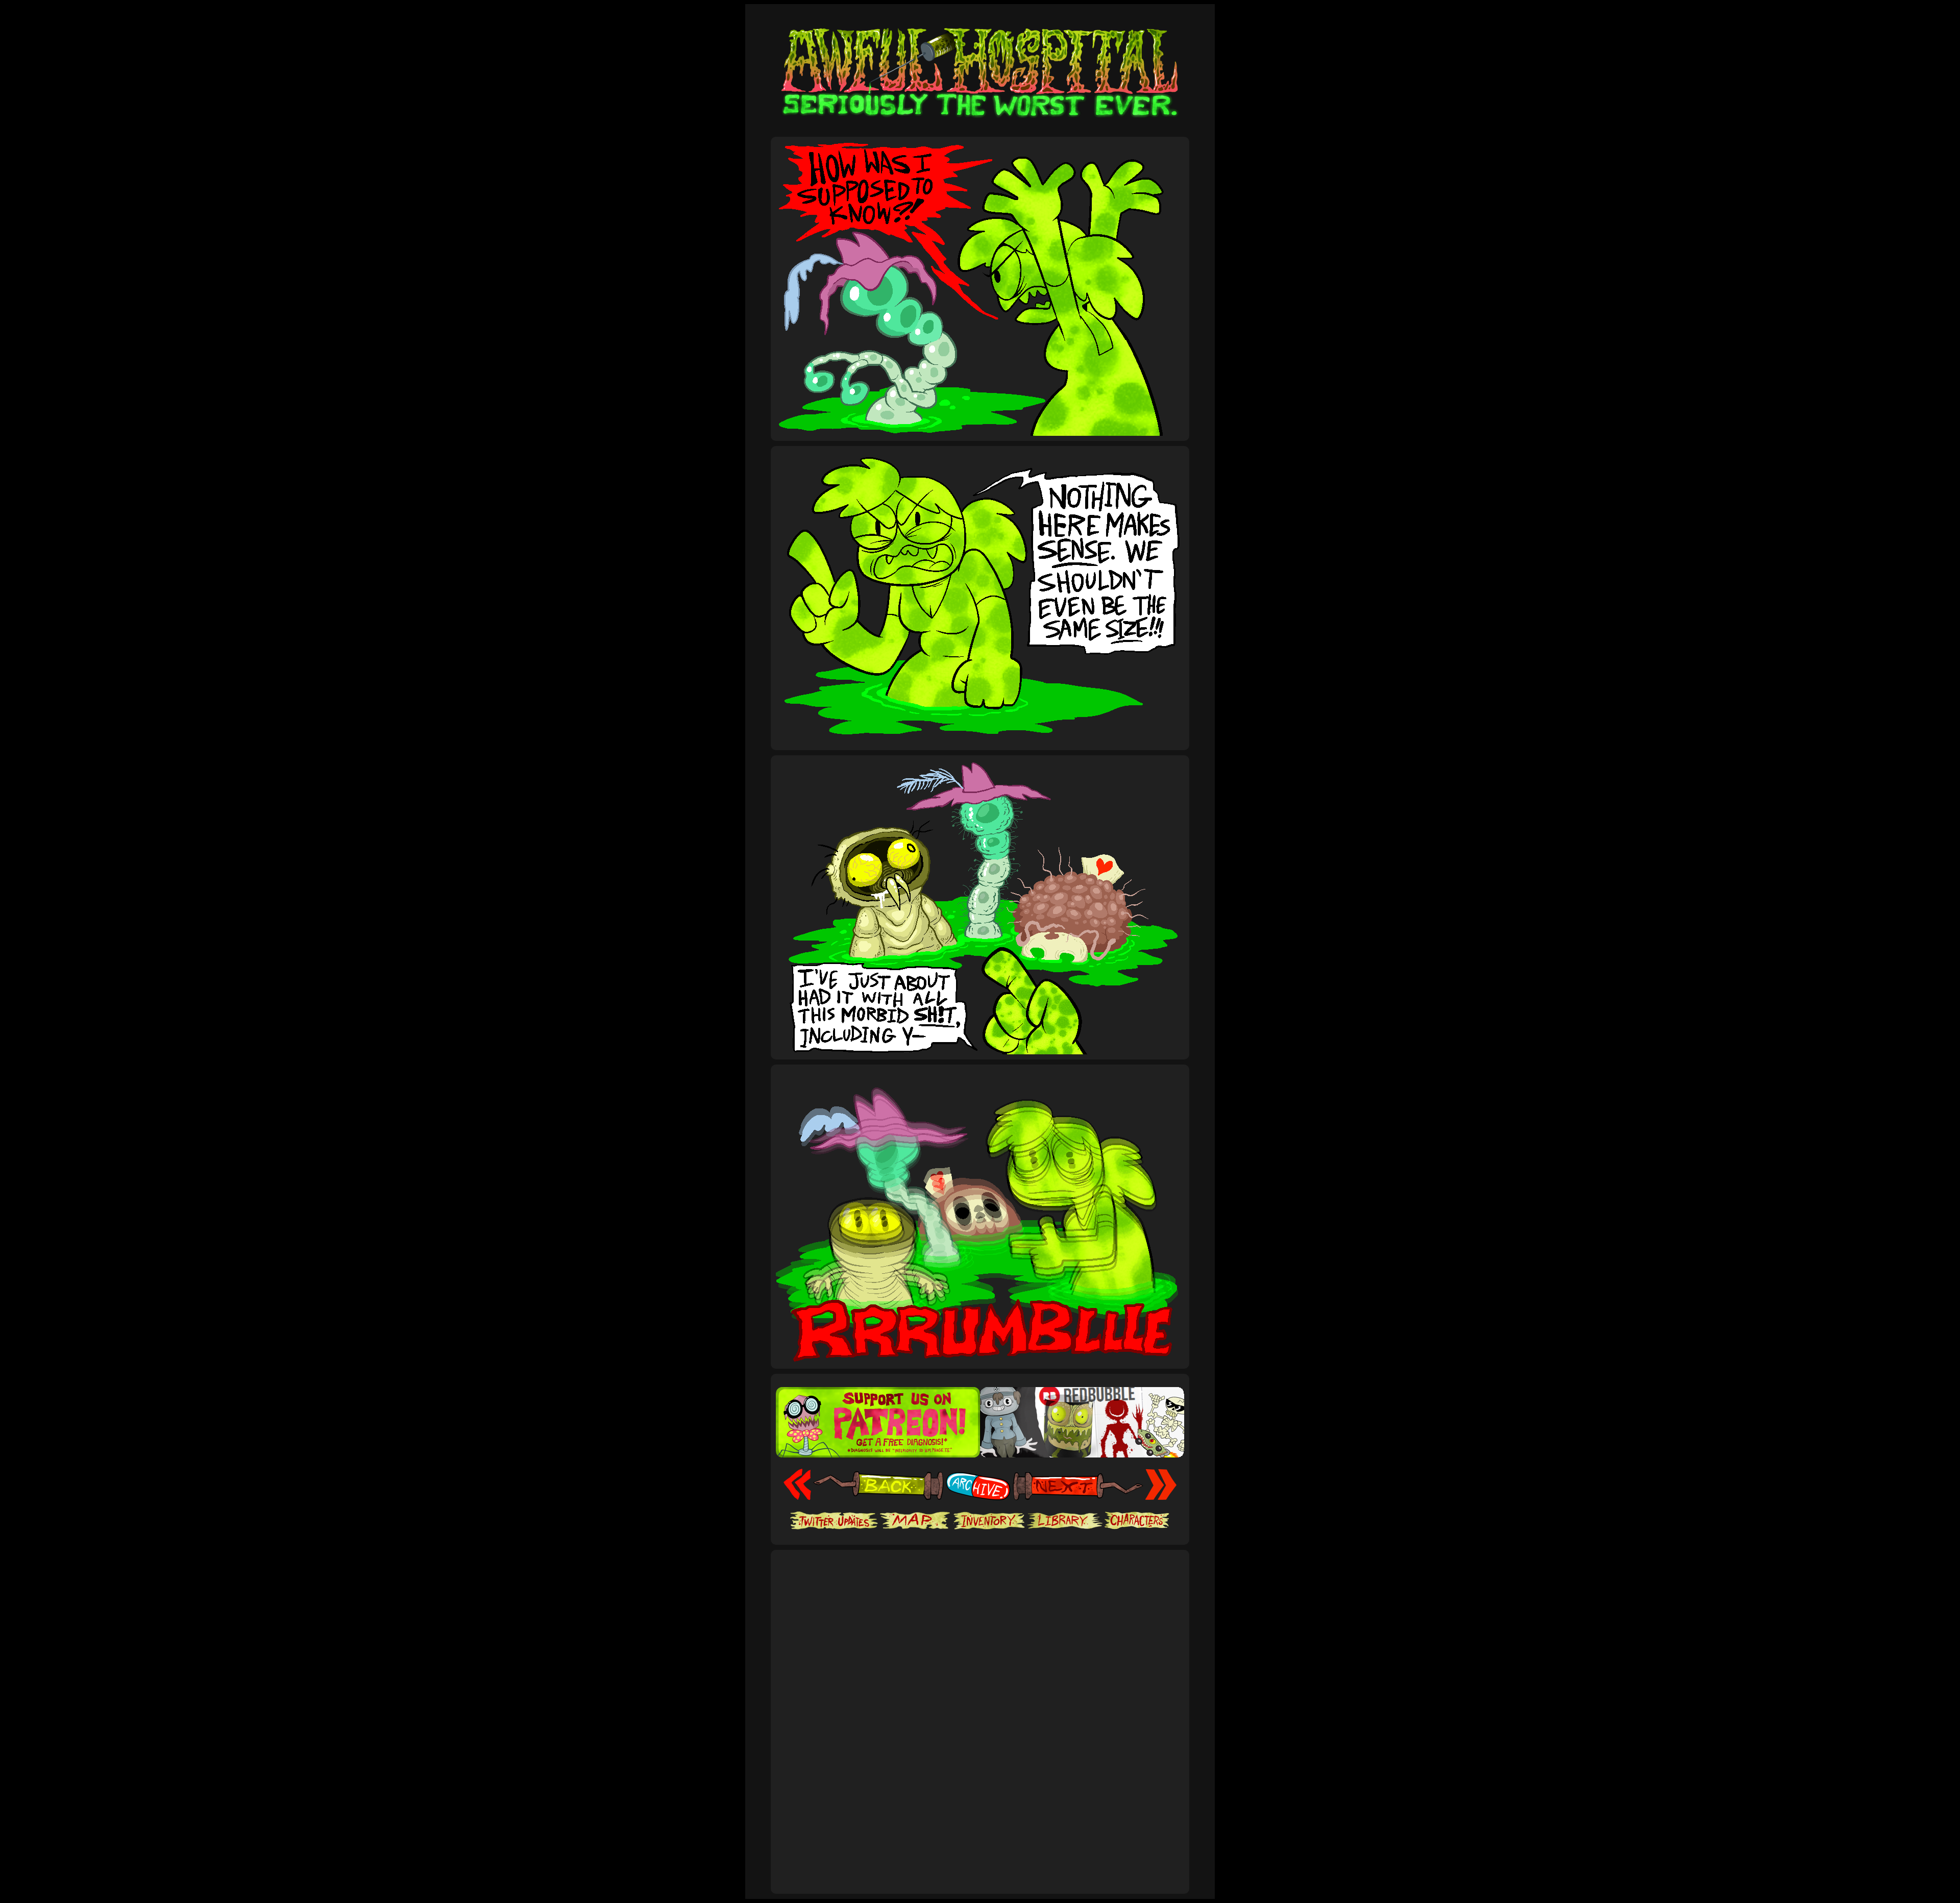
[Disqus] (980, 1749)
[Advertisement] (980, 1587)
